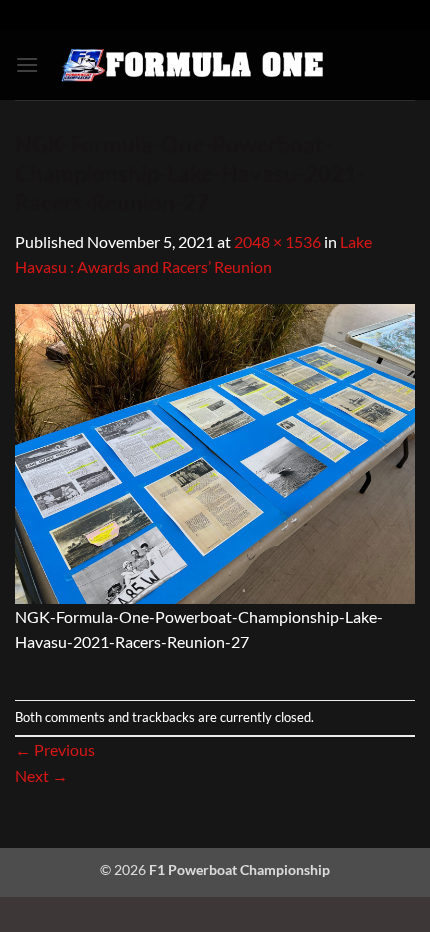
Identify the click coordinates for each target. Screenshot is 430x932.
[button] (27, 64)
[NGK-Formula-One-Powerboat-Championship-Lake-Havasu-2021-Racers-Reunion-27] (215, 451)
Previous (55, 749)
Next (41, 775)
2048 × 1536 (277, 241)
